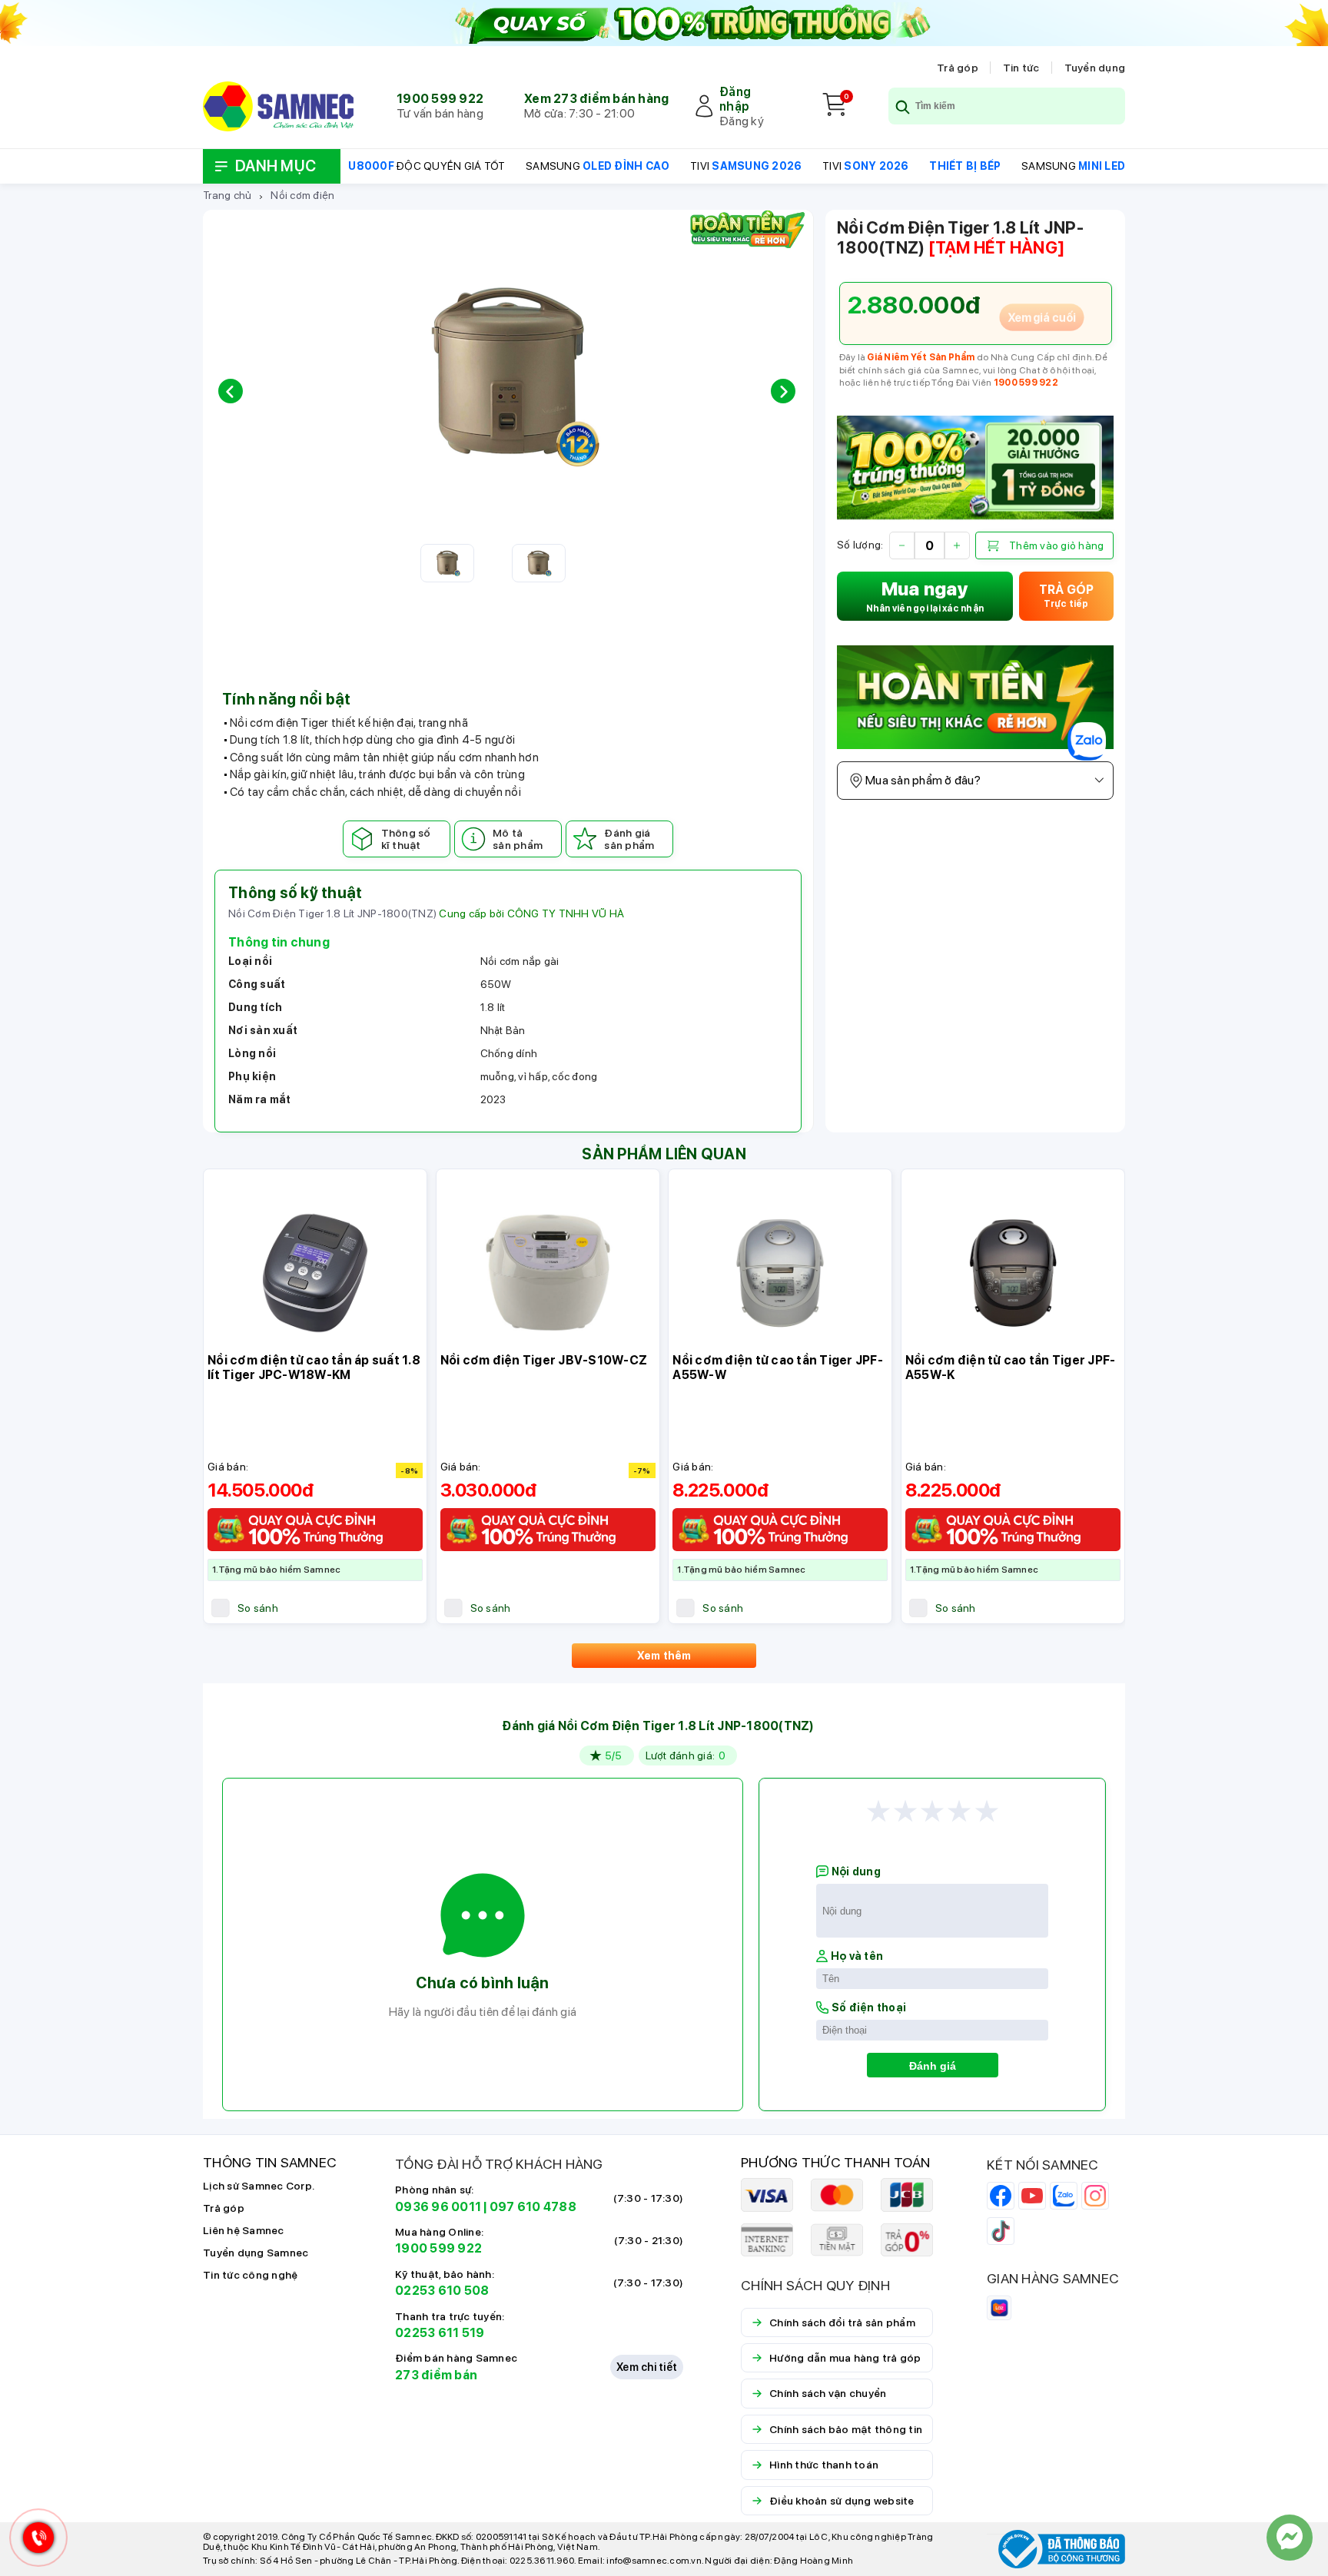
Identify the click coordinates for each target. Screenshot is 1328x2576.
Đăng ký (742, 121)
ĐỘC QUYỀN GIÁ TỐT (427, 166)
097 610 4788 (533, 2207)
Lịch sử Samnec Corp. (259, 2186)
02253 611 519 (440, 2333)
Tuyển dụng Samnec (256, 2253)
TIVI (746, 166)
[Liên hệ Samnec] (1290, 2538)
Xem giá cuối (1042, 317)
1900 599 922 (440, 99)
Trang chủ (227, 195)
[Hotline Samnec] (35, 2541)
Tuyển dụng (1095, 68)
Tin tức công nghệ (250, 2275)
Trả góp (958, 68)
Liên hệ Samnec (244, 2230)
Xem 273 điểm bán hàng (596, 99)
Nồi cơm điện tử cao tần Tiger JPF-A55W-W (778, 1368)
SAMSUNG (598, 166)
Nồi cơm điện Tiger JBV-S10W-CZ (544, 1360)
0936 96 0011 (438, 2207)
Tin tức (1021, 68)
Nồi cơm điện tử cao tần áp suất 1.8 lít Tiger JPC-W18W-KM (314, 1368)
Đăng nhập (735, 99)
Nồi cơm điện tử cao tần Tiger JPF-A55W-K (1011, 1368)
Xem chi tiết (647, 2367)
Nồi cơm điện (302, 195)
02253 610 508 (442, 2291)
